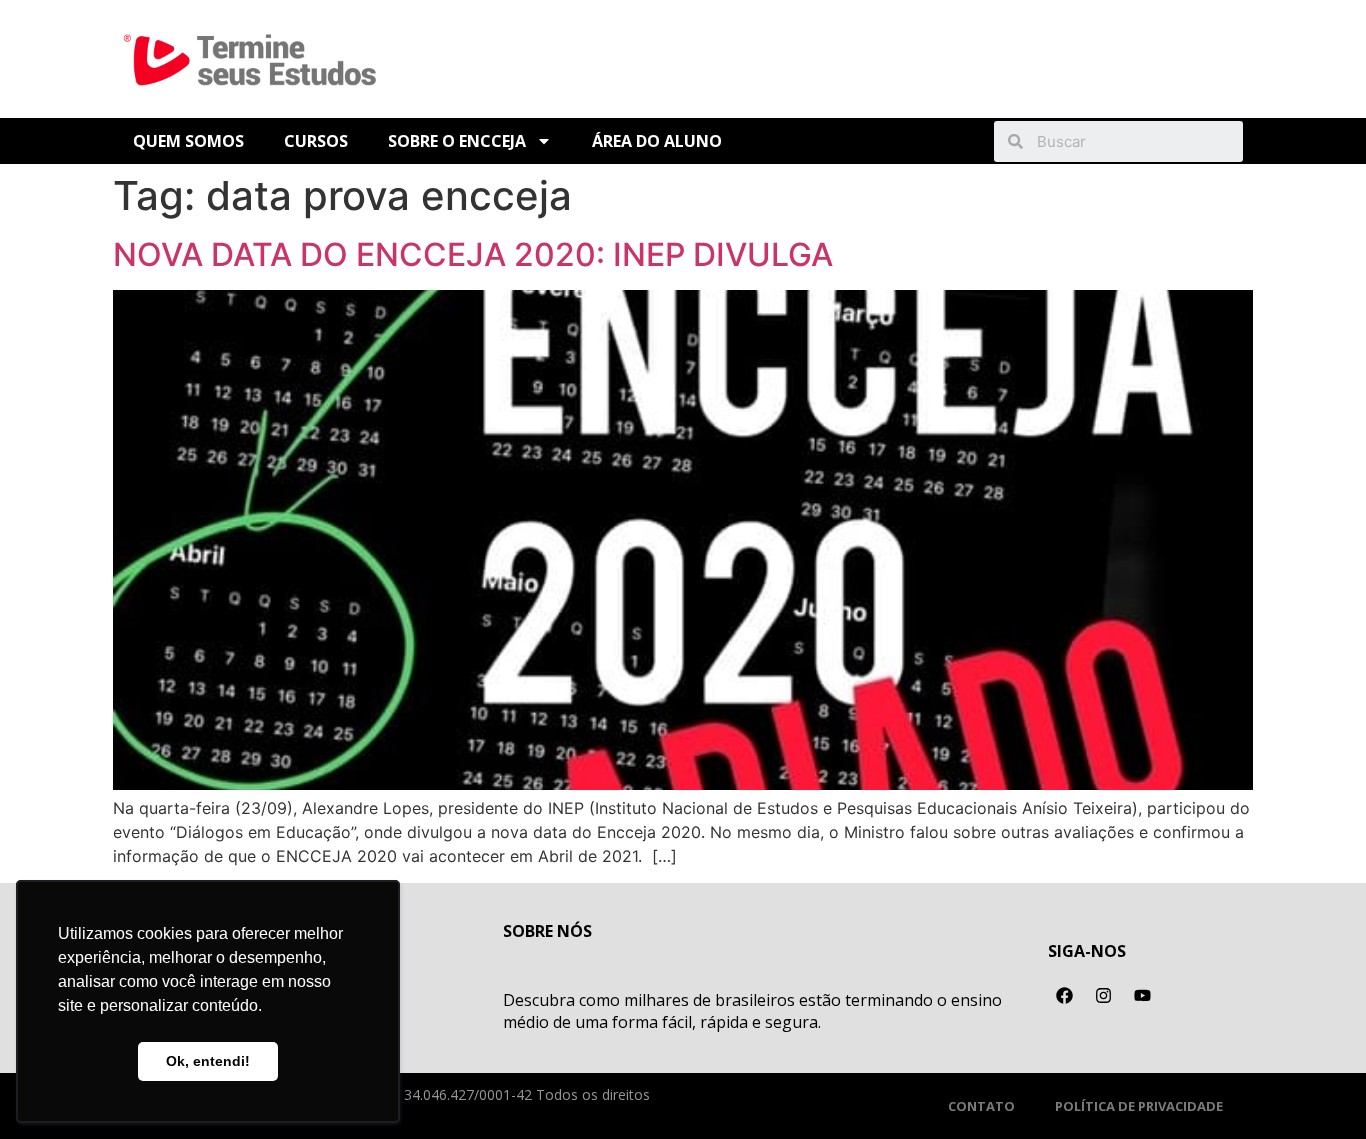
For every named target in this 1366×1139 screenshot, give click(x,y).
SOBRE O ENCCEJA (457, 141)
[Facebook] (1065, 996)
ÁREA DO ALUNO (657, 141)
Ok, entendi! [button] (208, 1061)
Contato (981, 1106)
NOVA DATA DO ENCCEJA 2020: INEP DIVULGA (473, 254)
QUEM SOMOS (188, 141)
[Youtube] (1143, 996)
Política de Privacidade (1139, 1106)
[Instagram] (1104, 996)
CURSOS (316, 141)
